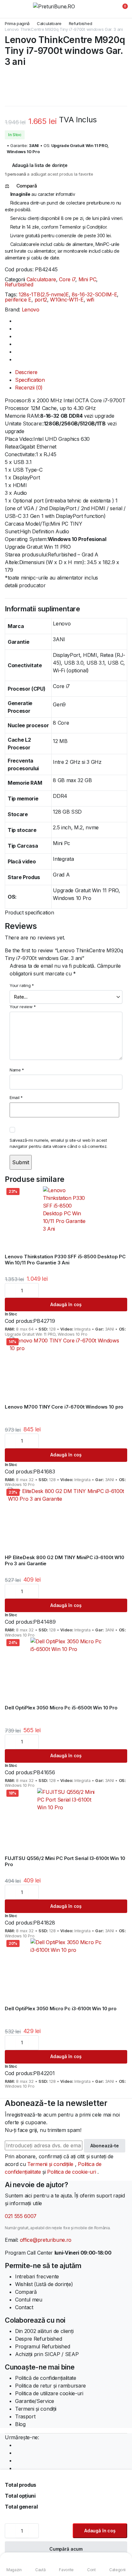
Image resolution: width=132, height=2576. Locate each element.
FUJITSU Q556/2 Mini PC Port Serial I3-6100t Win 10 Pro (65, 1861)
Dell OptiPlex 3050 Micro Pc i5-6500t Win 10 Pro (61, 1708)
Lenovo (31, 310)
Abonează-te (105, 2146)
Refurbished (80, 24)
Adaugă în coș (100, 2531)
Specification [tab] (30, 380)
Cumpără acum (66, 2549)
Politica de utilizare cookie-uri (49, 2393)
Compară (26, 2292)
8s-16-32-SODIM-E (94, 294)
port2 (41, 300)
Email (16, 1097)
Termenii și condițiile (51, 2164)
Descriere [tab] (26, 372)
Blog (20, 2424)
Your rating (22, 985)
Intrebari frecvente (37, 2276)
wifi (90, 300)
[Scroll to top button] (122, 2547)
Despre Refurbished (38, 2339)
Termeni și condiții (36, 2409)
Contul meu (29, 2300)
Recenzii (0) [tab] (29, 388)
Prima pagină (17, 24)
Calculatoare (49, 24)
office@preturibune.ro (46, 2240)
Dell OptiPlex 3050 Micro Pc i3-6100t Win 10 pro (61, 2008)
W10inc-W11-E (67, 300)
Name (17, 1070)
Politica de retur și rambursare (50, 2386)
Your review (23, 1007)
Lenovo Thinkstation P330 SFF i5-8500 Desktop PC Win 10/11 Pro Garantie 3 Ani (65, 1260)
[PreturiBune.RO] (66, 9)
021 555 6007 (21, 2216)
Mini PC (87, 279)
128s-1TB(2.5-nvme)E (44, 294)
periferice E (18, 300)
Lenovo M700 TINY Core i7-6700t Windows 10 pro (64, 1407)
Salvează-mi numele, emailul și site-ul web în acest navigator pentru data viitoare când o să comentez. (58, 1143)
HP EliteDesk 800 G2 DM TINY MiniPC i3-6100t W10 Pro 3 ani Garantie (65, 1560)
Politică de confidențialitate (46, 2378)
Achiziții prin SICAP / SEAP (47, 2354)
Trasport (25, 2416)
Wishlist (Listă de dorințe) (44, 2284)
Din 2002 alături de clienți (44, 2331)
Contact (24, 2307)
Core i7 (67, 279)
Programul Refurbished (42, 2346)
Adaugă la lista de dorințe (40, 165)
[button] (121, 9)
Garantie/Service (35, 2401)
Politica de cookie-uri (72, 2172)
